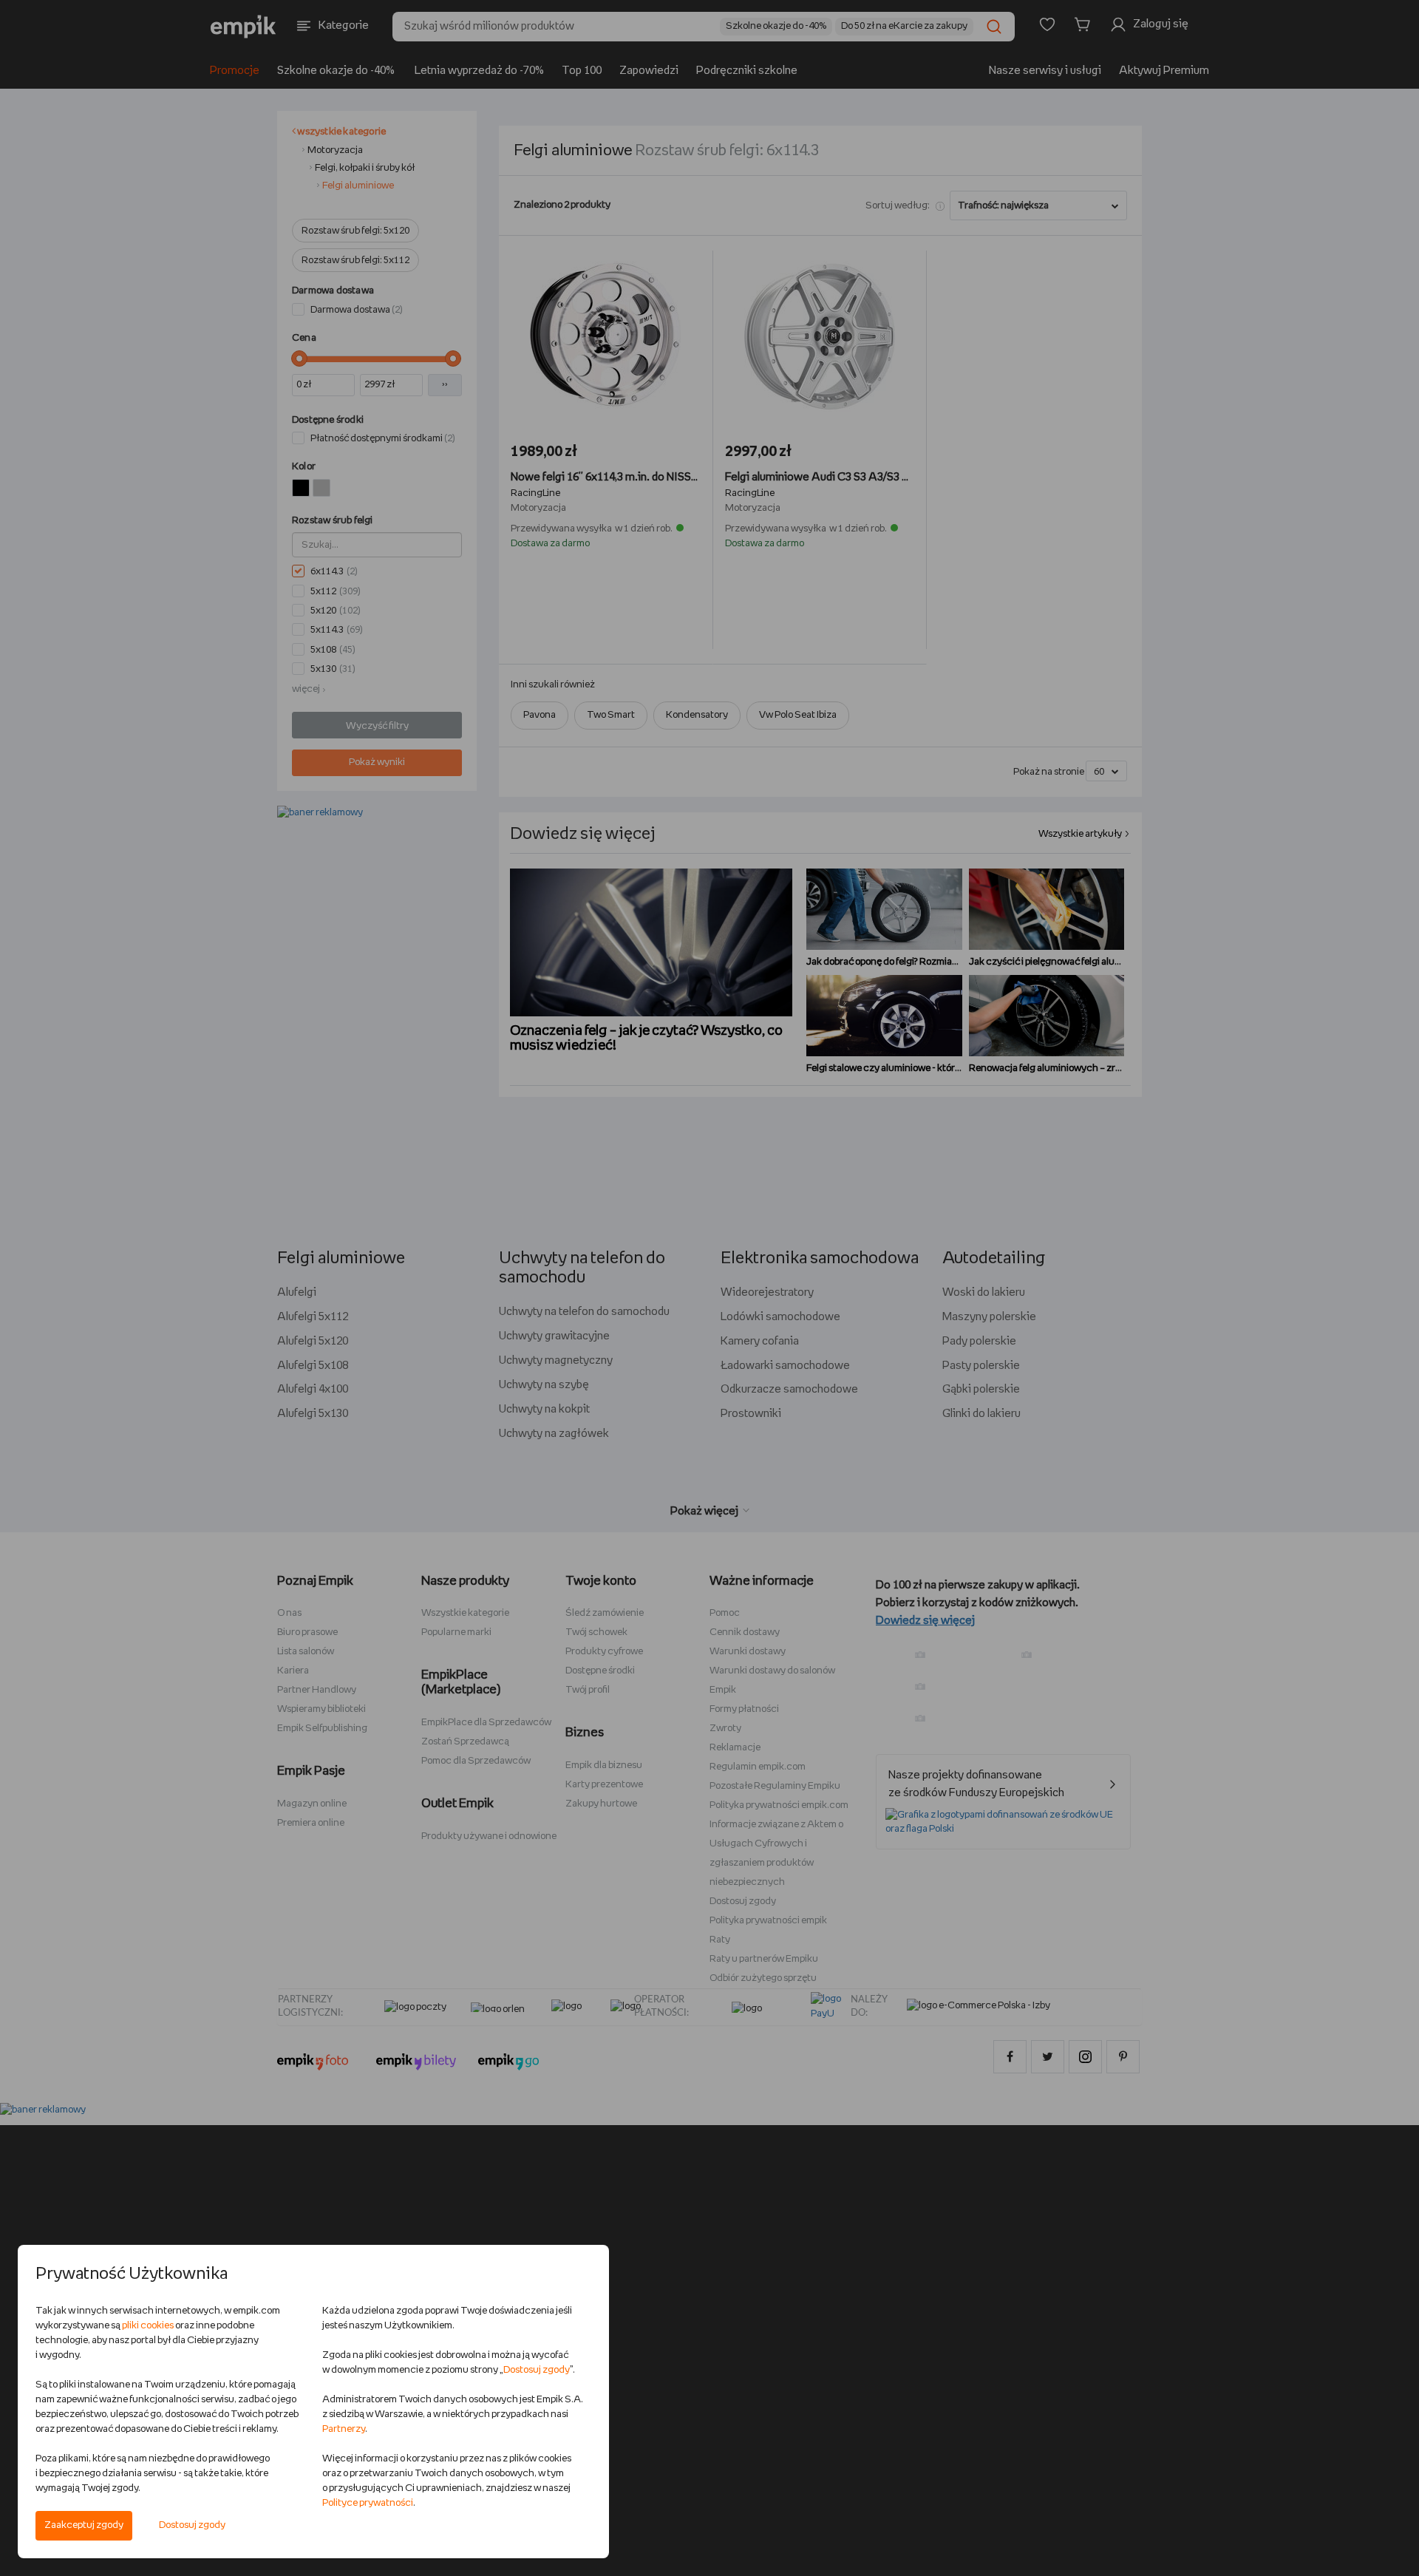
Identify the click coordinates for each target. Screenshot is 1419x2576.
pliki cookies (148, 2326)
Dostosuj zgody (192, 2525)
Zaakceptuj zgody (84, 2525)
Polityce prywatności (368, 2503)
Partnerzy (344, 2429)
